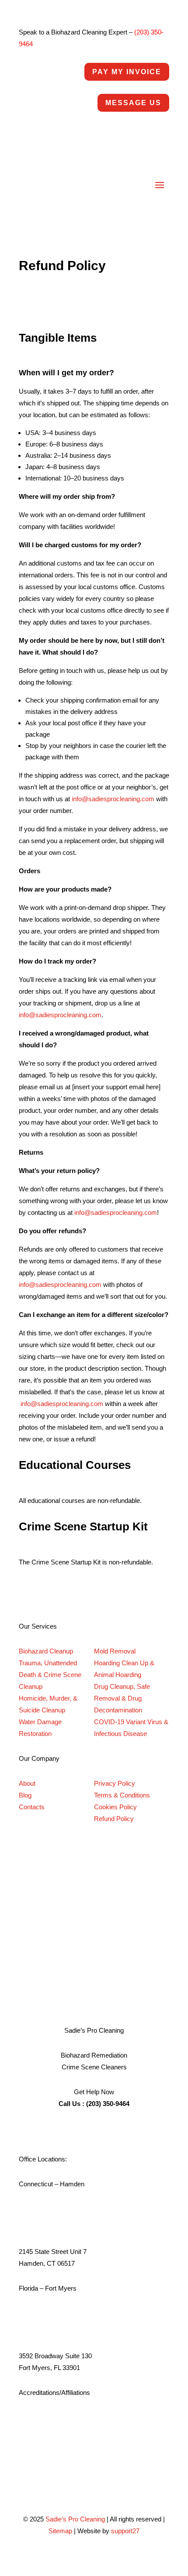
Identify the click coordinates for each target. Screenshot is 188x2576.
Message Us (133, 103)
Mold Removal (115, 1651)
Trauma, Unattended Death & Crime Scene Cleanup (50, 1675)
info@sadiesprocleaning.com (113, 799)
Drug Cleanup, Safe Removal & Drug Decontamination (122, 1698)
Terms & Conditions (122, 1795)
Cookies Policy (115, 1807)
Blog (25, 1795)
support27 (125, 2531)
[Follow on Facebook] (68, 2130)
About (27, 1783)
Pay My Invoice (127, 72)
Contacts (32, 1807)
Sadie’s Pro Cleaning (75, 2519)
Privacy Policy (115, 1783)
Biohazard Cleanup (47, 1651)
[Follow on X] (85, 2130)
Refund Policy (114, 1819)
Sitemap (60, 2531)
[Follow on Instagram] (103, 2130)
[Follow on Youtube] (120, 2130)
